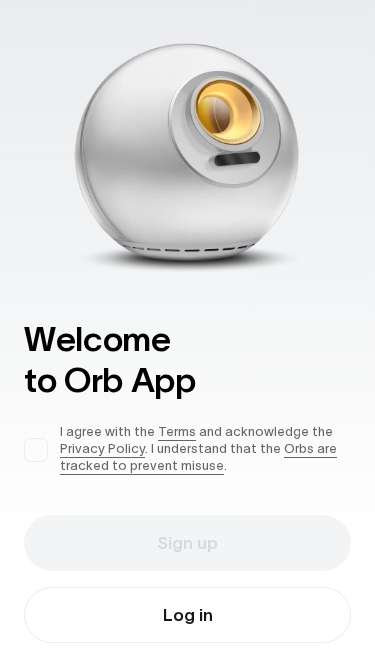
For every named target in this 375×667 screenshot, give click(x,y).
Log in (188, 615)
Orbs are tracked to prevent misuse (198, 457)
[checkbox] (36, 450)
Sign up (187, 543)
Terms (177, 431)
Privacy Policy (102, 448)
